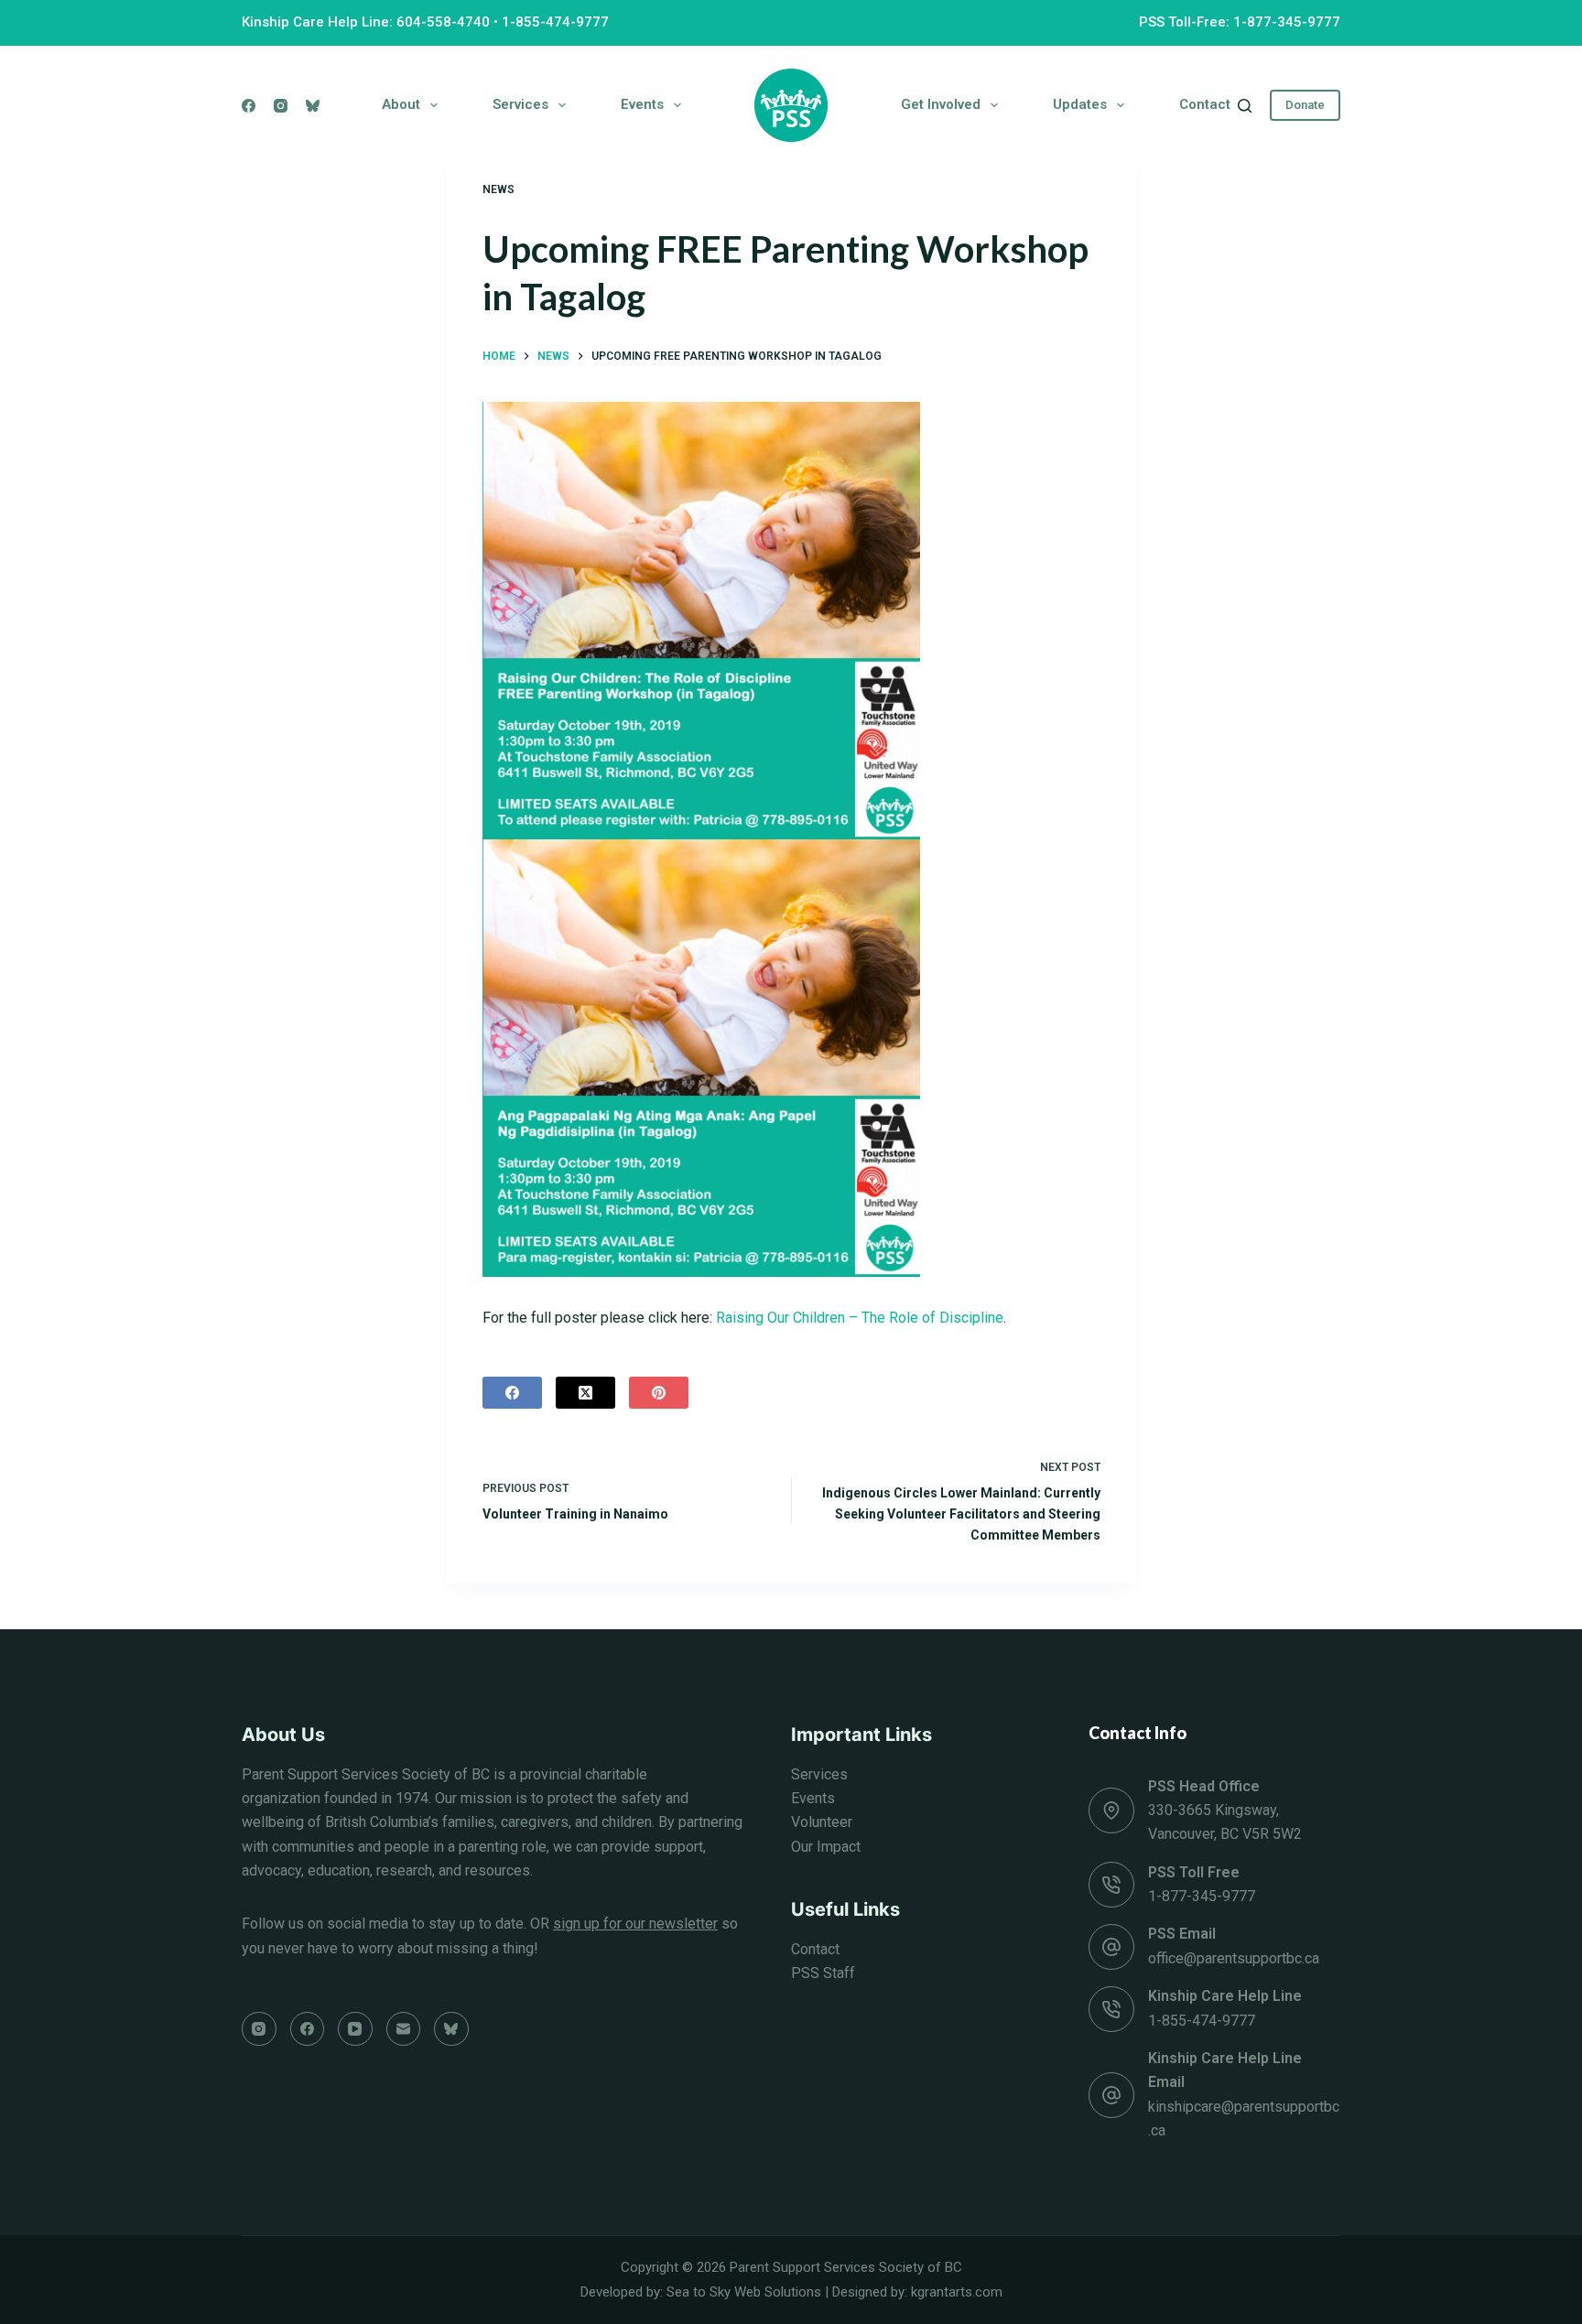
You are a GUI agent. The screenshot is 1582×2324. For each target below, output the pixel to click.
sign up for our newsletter (635, 1924)
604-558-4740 (443, 22)
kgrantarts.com (957, 2292)
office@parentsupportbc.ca (1234, 1958)
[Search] (1245, 106)
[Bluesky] (313, 106)
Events (642, 104)
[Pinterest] (659, 1393)
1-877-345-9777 (1202, 1896)
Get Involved (941, 104)
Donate (1305, 105)
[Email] (404, 2029)
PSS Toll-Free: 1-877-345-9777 (1240, 22)
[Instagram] (281, 106)
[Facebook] (249, 106)
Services (520, 104)
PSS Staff (823, 1973)
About (401, 104)
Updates (1080, 104)
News (498, 189)
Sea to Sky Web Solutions (744, 2292)
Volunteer (822, 1822)
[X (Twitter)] (585, 1393)
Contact (1205, 104)
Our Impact (826, 1847)
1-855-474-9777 (555, 22)
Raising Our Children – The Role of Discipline (860, 1318)
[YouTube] (355, 2029)
